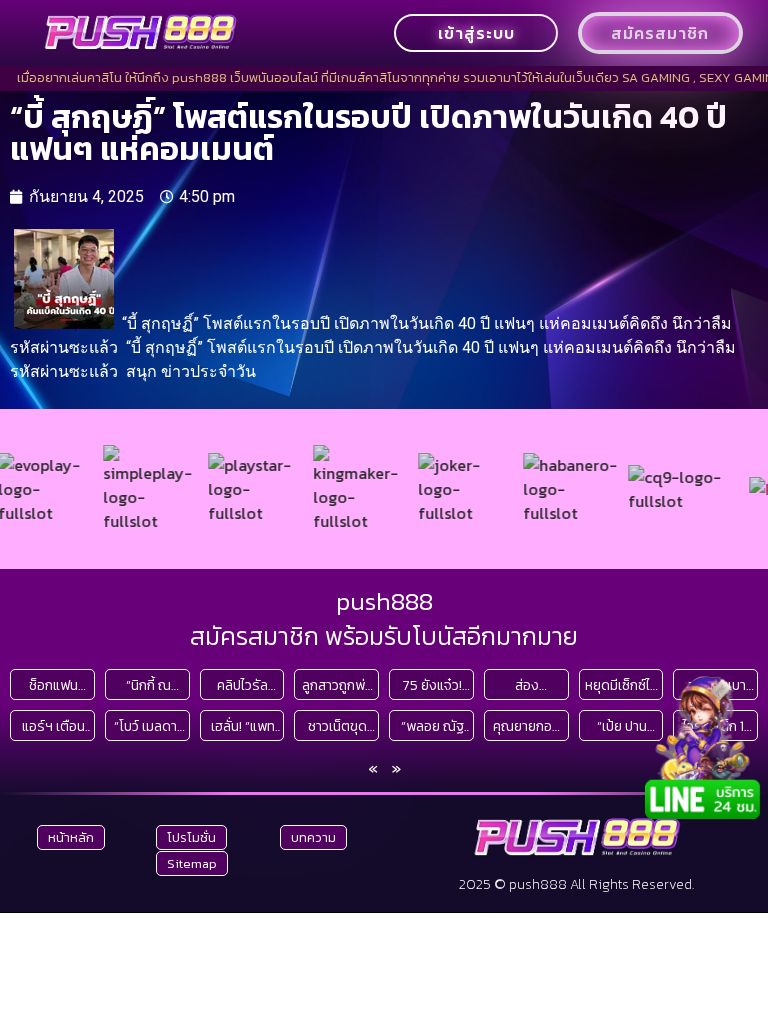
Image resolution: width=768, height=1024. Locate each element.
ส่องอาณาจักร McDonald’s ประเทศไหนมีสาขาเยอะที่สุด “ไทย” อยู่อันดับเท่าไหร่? (527, 685)
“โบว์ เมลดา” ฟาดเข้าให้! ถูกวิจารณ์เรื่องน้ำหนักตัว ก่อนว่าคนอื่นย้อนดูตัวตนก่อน (148, 726)
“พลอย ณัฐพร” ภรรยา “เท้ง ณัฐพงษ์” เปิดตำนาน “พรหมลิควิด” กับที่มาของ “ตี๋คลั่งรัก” (432, 726)
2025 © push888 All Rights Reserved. (576, 884)
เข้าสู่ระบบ (476, 33)
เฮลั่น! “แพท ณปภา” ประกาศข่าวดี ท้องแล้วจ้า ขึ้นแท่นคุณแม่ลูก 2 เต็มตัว (242, 726)
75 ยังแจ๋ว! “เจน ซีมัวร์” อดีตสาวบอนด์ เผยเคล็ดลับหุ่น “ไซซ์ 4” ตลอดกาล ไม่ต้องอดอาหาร (432, 685)
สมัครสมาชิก (660, 33)
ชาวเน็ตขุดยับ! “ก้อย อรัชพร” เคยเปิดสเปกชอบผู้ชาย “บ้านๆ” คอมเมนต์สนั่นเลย (338, 726)
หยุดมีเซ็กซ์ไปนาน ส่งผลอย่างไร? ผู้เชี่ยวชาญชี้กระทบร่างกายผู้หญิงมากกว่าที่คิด (621, 685)
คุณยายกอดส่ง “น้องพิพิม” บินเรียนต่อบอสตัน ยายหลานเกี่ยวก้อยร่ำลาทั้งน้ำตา (527, 726)
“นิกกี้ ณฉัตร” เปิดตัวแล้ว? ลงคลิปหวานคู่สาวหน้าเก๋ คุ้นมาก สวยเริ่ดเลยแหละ (148, 685)
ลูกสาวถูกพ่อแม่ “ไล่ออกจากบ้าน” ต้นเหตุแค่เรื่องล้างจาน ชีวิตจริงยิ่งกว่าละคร (337, 685)
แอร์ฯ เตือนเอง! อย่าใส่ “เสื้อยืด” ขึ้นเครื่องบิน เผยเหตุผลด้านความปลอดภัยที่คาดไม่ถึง (53, 726)
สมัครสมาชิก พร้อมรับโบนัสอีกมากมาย (384, 636)
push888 (384, 601)
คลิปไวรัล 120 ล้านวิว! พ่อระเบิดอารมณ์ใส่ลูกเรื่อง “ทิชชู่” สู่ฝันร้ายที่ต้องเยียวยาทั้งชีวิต (242, 685)
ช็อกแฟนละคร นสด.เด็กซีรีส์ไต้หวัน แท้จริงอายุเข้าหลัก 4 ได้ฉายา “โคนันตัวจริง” (53, 685)
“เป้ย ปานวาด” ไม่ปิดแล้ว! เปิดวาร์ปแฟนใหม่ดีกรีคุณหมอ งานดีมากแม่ (622, 726)
